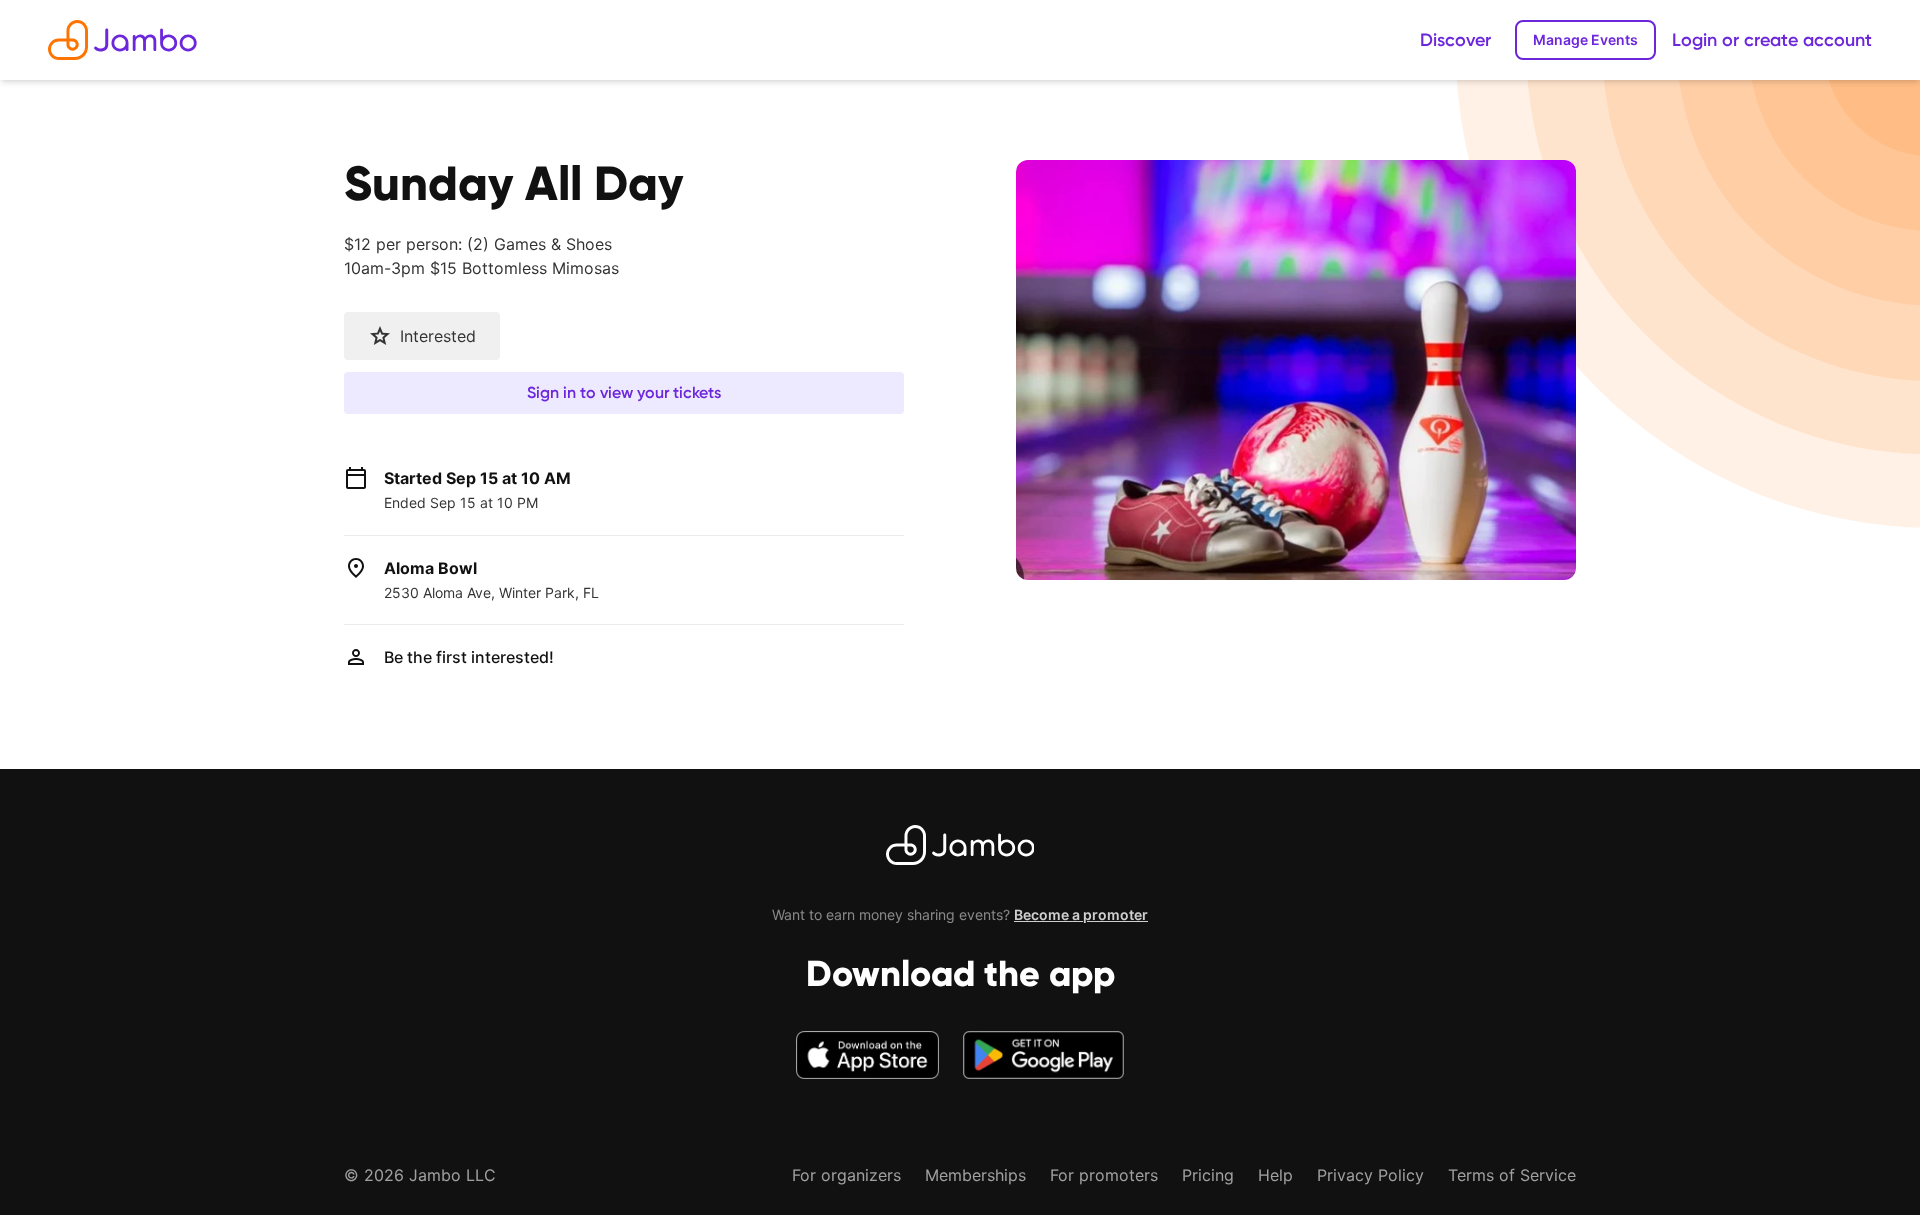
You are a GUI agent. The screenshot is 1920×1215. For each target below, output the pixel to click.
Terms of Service (1512, 1175)
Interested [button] (438, 336)
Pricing (1208, 1175)
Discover (1455, 40)
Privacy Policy (1370, 1175)
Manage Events (1585, 39)
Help (1275, 1175)
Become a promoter (1081, 914)
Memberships (975, 1175)
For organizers (846, 1175)
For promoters (1104, 1175)
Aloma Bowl (430, 568)
